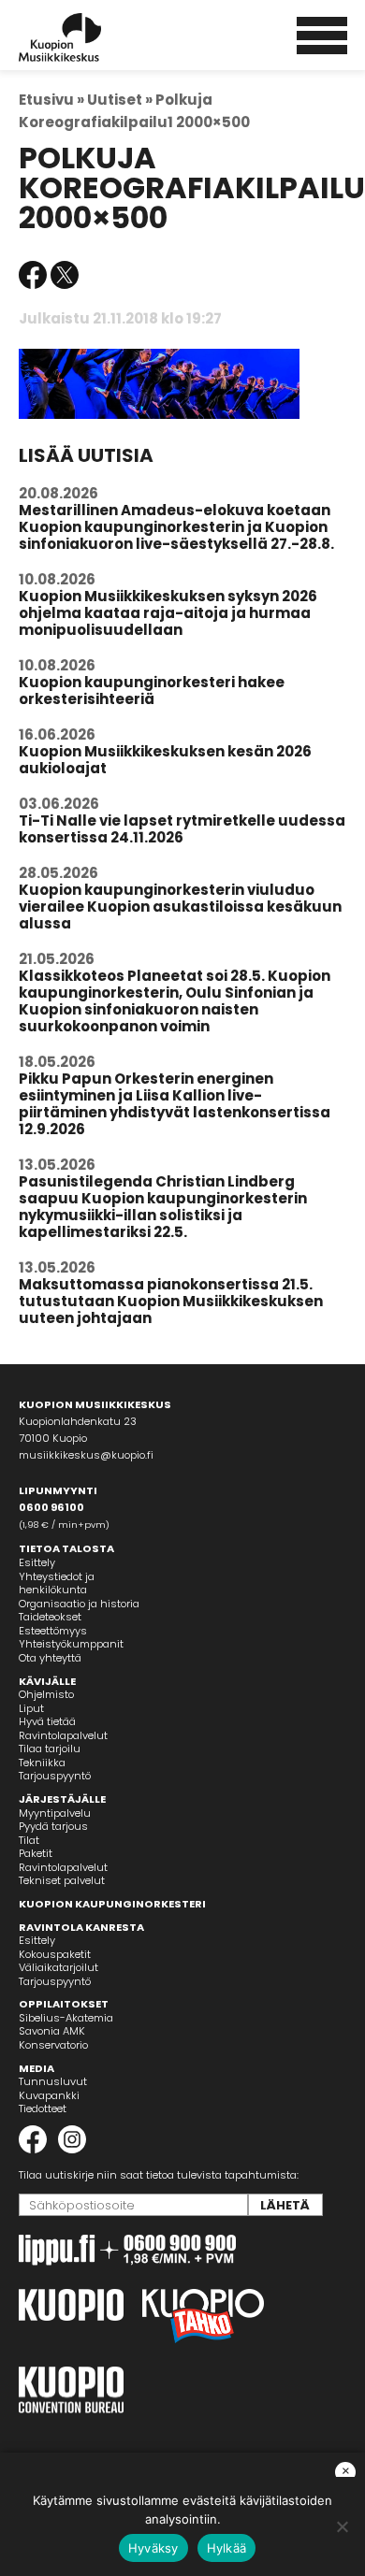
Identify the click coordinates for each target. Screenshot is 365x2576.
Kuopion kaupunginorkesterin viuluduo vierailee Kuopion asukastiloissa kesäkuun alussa (180, 907)
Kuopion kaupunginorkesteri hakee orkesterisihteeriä (152, 691)
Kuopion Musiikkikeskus (85, 37)
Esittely (37, 1562)
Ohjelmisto (46, 1694)
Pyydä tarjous (53, 1826)
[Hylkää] (342, 2526)
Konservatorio (53, 2045)
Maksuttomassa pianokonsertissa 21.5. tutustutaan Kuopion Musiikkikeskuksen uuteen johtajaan (171, 1301)
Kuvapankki (49, 2095)
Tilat (29, 1840)
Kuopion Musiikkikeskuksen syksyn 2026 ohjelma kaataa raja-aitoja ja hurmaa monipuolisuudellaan (168, 613)
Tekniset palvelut (62, 1880)
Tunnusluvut (53, 2081)
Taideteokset (50, 1617)
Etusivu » (51, 100)
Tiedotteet (43, 2108)
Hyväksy (153, 2548)
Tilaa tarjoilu (50, 1749)
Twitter (65, 275)
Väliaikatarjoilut (58, 1967)
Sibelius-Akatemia (66, 2018)
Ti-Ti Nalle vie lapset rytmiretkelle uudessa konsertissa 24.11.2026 (182, 829)
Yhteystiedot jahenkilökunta (57, 1583)
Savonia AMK (52, 2031)
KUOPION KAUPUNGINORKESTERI (112, 1904)
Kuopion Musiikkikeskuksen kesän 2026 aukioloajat (165, 760)
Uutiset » (120, 100)
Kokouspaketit (55, 1954)
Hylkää (227, 2548)
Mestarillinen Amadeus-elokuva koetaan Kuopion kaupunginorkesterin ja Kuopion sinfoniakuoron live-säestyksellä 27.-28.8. (176, 527)
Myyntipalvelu (55, 1813)
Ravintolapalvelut (63, 1735)
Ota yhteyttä (50, 1658)
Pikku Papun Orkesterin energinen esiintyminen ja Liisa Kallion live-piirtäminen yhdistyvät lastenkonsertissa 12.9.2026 (175, 1104)
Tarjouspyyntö (55, 1776)
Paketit (36, 1853)
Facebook (33, 275)
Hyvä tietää (47, 1721)
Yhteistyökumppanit (71, 1644)
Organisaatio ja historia (79, 1604)
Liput (31, 1708)
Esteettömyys (53, 1631)
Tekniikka (42, 1763)
